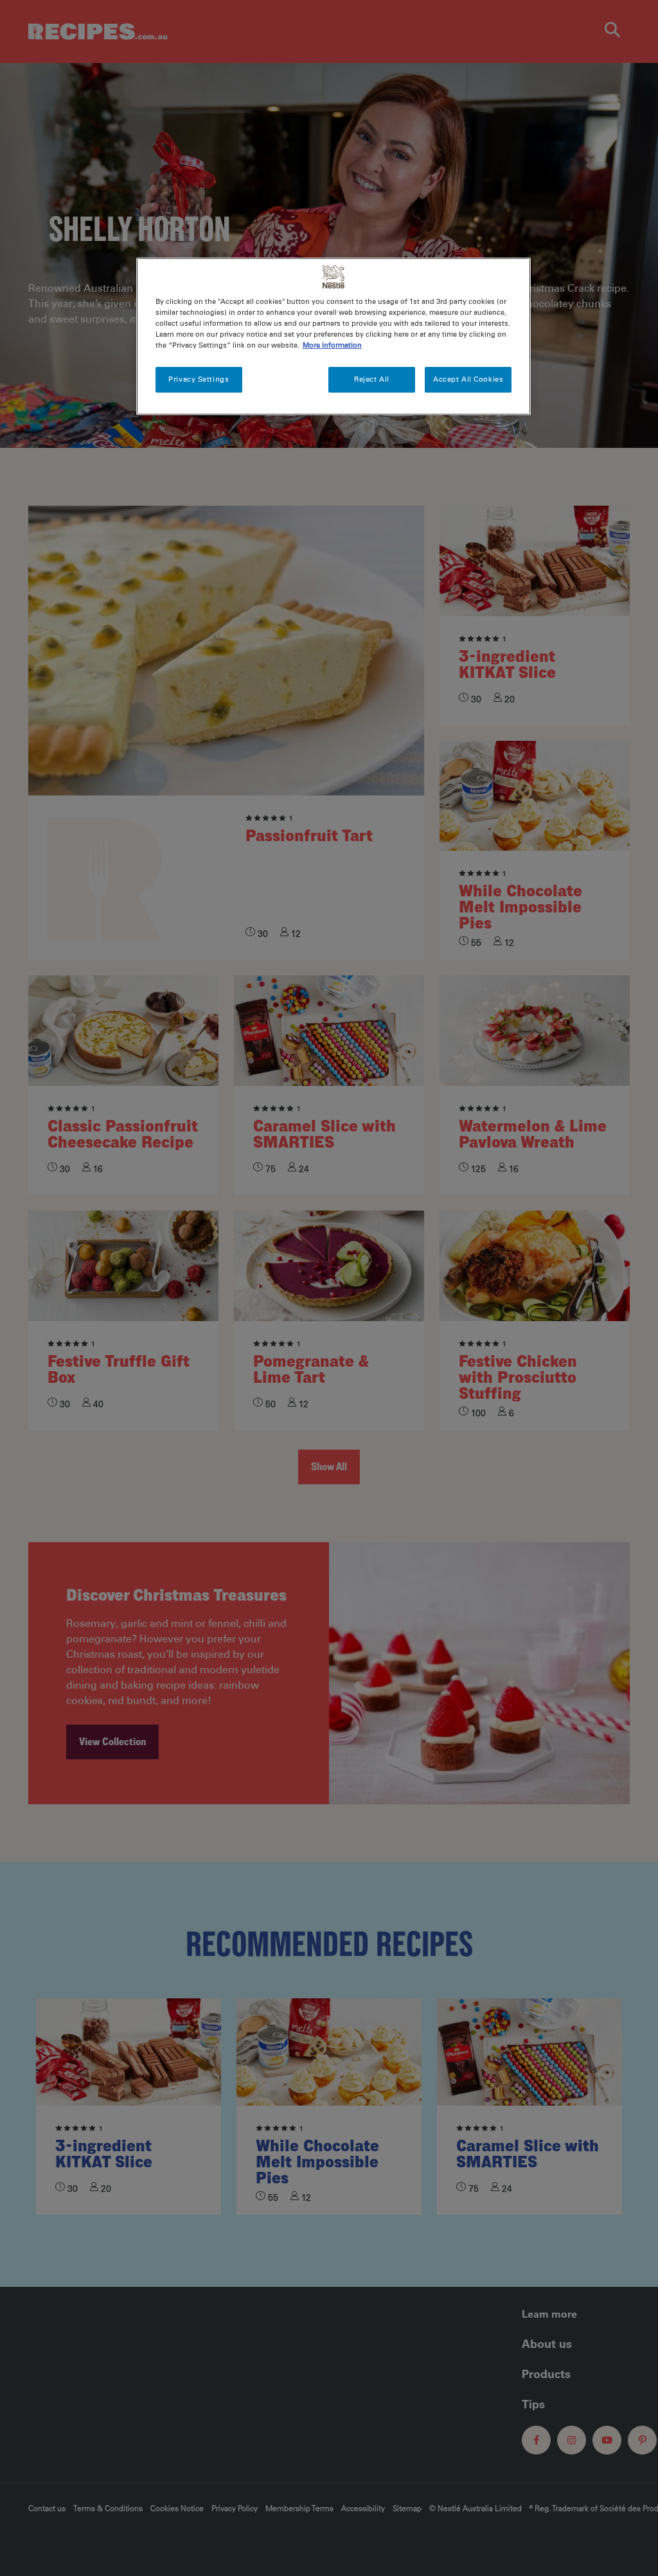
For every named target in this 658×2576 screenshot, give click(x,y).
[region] (333, 336)
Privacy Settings (199, 379)
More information (332, 345)
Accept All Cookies (468, 379)
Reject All (372, 379)
